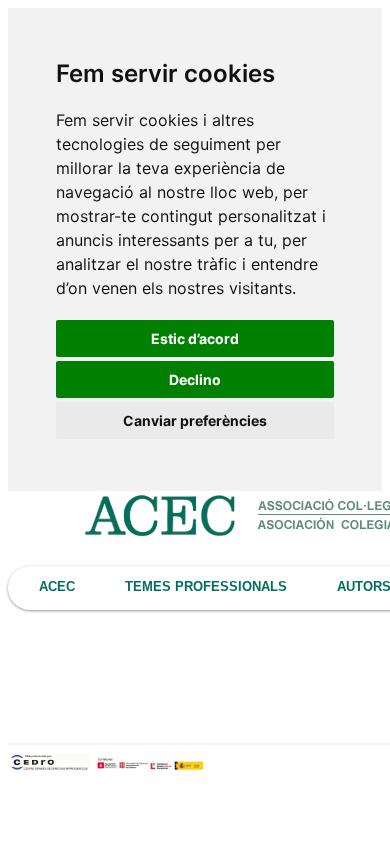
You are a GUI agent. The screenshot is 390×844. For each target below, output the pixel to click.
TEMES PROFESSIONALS (206, 586)
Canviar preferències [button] (195, 420)
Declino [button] (195, 379)
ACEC (57, 586)
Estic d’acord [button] (195, 338)
